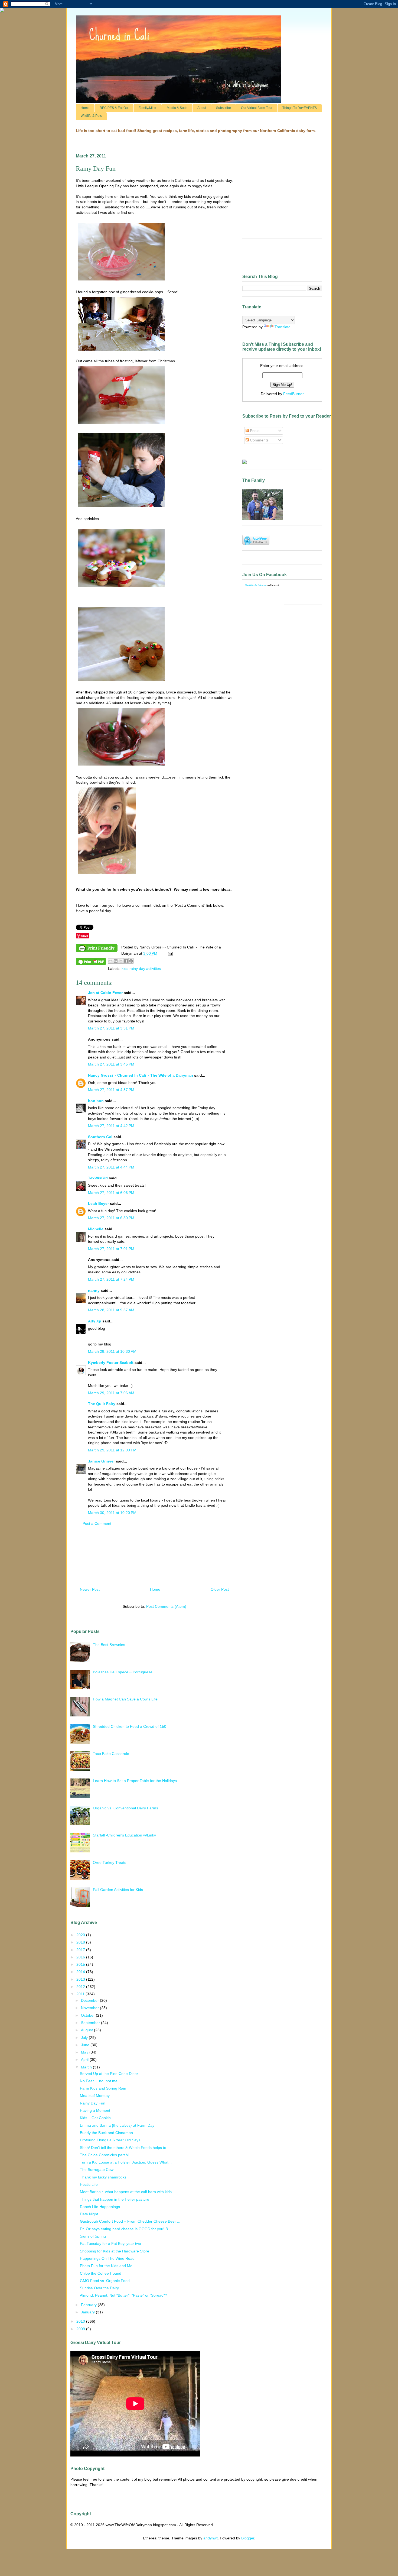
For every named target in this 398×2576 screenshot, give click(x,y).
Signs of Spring (93, 2236)
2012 (81, 1987)
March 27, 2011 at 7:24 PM (111, 1279)
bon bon (96, 1101)
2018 (81, 1942)
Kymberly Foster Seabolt (111, 1363)
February (89, 2305)
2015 (81, 1964)
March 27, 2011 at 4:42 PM (111, 1126)
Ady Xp (95, 1321)
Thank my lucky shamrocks (103, 2177)
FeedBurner (293, 394)
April (85, 2059)
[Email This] (110, 961)
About (202, 108)
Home (85, 108)
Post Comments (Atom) (166, 1606)
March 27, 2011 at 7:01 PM (111, 1249)
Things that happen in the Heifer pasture (115, 2199)
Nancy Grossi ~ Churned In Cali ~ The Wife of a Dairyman (141, 1075)
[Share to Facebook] (126, 961)
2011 (81, 1994)
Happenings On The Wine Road (107, 2258)
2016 (81, 1957)
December (90, 2000)
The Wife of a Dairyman (256, 585)
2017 (81, 1950)
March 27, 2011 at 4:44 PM (111, 1167)
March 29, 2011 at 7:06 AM (111, 1393)
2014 (81, 1972)
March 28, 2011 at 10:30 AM (112, 1351)
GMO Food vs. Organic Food (105, 2281)
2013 (81, 1979)
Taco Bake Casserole (111, 1754)
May (85, 2052)
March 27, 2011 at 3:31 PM (111, 1028)
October (88, 2015)
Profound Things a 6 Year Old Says (110, 2140)
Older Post (220, 1589)
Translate (283, 327)
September (91, 2023)
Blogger (248, 2538)
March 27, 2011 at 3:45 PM (111, 1064)
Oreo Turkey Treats (110, 1862)
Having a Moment (95, 2110)
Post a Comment (97, 1523)
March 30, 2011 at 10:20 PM (112, 1513)
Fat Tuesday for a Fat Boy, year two (110, 2243)
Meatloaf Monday (95, 2096)
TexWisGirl (98, 1178)
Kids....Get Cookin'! (96, 2118)
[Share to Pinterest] (131, 961)
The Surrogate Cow (97, 2170)
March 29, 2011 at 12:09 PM (112, 1450)
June (86, 2045)
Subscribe (224, 108)
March (87, 2067)
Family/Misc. (148, 108)
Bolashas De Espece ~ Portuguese (123, 1672)
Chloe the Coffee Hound (101, 2273)
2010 (81, 2321)
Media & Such (177, 108)
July (85, 2038)
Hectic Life (89, 2184)
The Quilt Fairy (102, 1404)
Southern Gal (100, 1137)
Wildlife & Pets (91, 116)
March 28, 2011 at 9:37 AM (111, 1310)
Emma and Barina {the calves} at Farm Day (117, 2125)
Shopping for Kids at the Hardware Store (115, 2251)
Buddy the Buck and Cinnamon (106, 2133)
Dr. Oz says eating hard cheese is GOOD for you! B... (125, 2229)
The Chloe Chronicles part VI (105, 2155)
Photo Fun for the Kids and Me (106, 2266)
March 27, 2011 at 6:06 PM (111, 1193)
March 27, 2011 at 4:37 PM (111, 1090)
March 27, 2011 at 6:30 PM (111, 1218)
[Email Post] (169, 953)
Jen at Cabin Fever (105, 993)
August (87, 2030)
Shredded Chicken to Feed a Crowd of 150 (130, 1726)
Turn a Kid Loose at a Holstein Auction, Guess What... (126, 2162)
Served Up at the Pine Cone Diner (109, 2074)
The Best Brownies (109, 1645)
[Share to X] (121, 961)
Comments (259, 440)
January (88, 2312)
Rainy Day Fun (93, 2103)
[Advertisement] (154, 1559)
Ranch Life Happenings (100, 2207)
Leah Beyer (98, 1203)
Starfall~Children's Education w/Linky (124, 1835)
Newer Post (90, 1589)
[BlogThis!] (116, 961)
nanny (94, 1290)
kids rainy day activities (141, 969)
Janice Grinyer (101, 1461)
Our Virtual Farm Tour (257, 108)
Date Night (89, 2214)
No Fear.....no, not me (99, 2081)
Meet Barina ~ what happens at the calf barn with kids (126, 2192)
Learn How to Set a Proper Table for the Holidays (135, 1781)
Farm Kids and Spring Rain (103, 2088)
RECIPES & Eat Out (114, 108)
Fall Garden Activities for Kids (118, 1890)
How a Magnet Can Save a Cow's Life (125, 1699)
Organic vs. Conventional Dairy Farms (125, 1808)
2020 (81, 1935)
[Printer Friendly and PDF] (97, 949)
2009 (81, 2329)
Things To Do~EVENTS (300, 108)
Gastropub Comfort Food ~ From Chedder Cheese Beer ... (130, 2221)
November (90, 2008)
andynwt (211, 2538)
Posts (254, 431)
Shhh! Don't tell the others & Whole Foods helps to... (125, 2148)
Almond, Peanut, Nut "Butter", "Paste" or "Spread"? (123, 2295)
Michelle (96, 1229)
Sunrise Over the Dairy (99, 2288)
